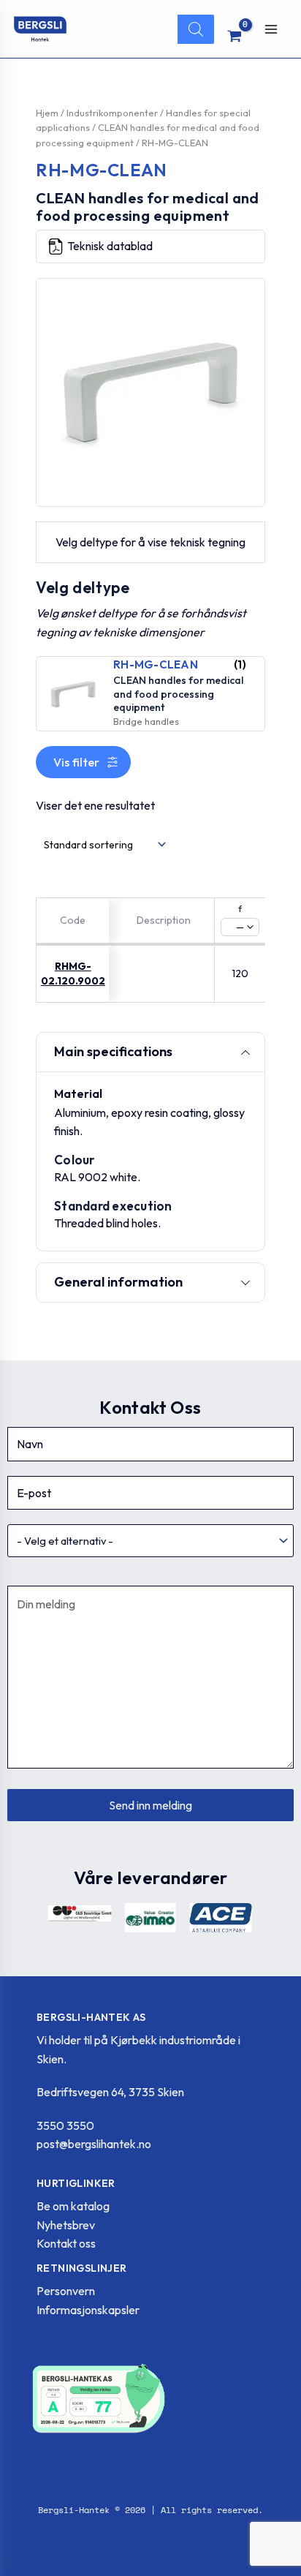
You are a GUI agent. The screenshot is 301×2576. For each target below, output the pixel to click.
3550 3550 (65, 2125)
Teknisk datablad (110, 246)
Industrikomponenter (112, 113)
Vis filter (76, 762)
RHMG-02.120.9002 (73, 973)
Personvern (66, 2291)
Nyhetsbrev (66, 2225)
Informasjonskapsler (88, 2310)
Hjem (47, 113)
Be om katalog (73, 2206)
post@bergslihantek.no (94, 2144)
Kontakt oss (66, 2243)
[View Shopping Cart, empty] (235, 36)
